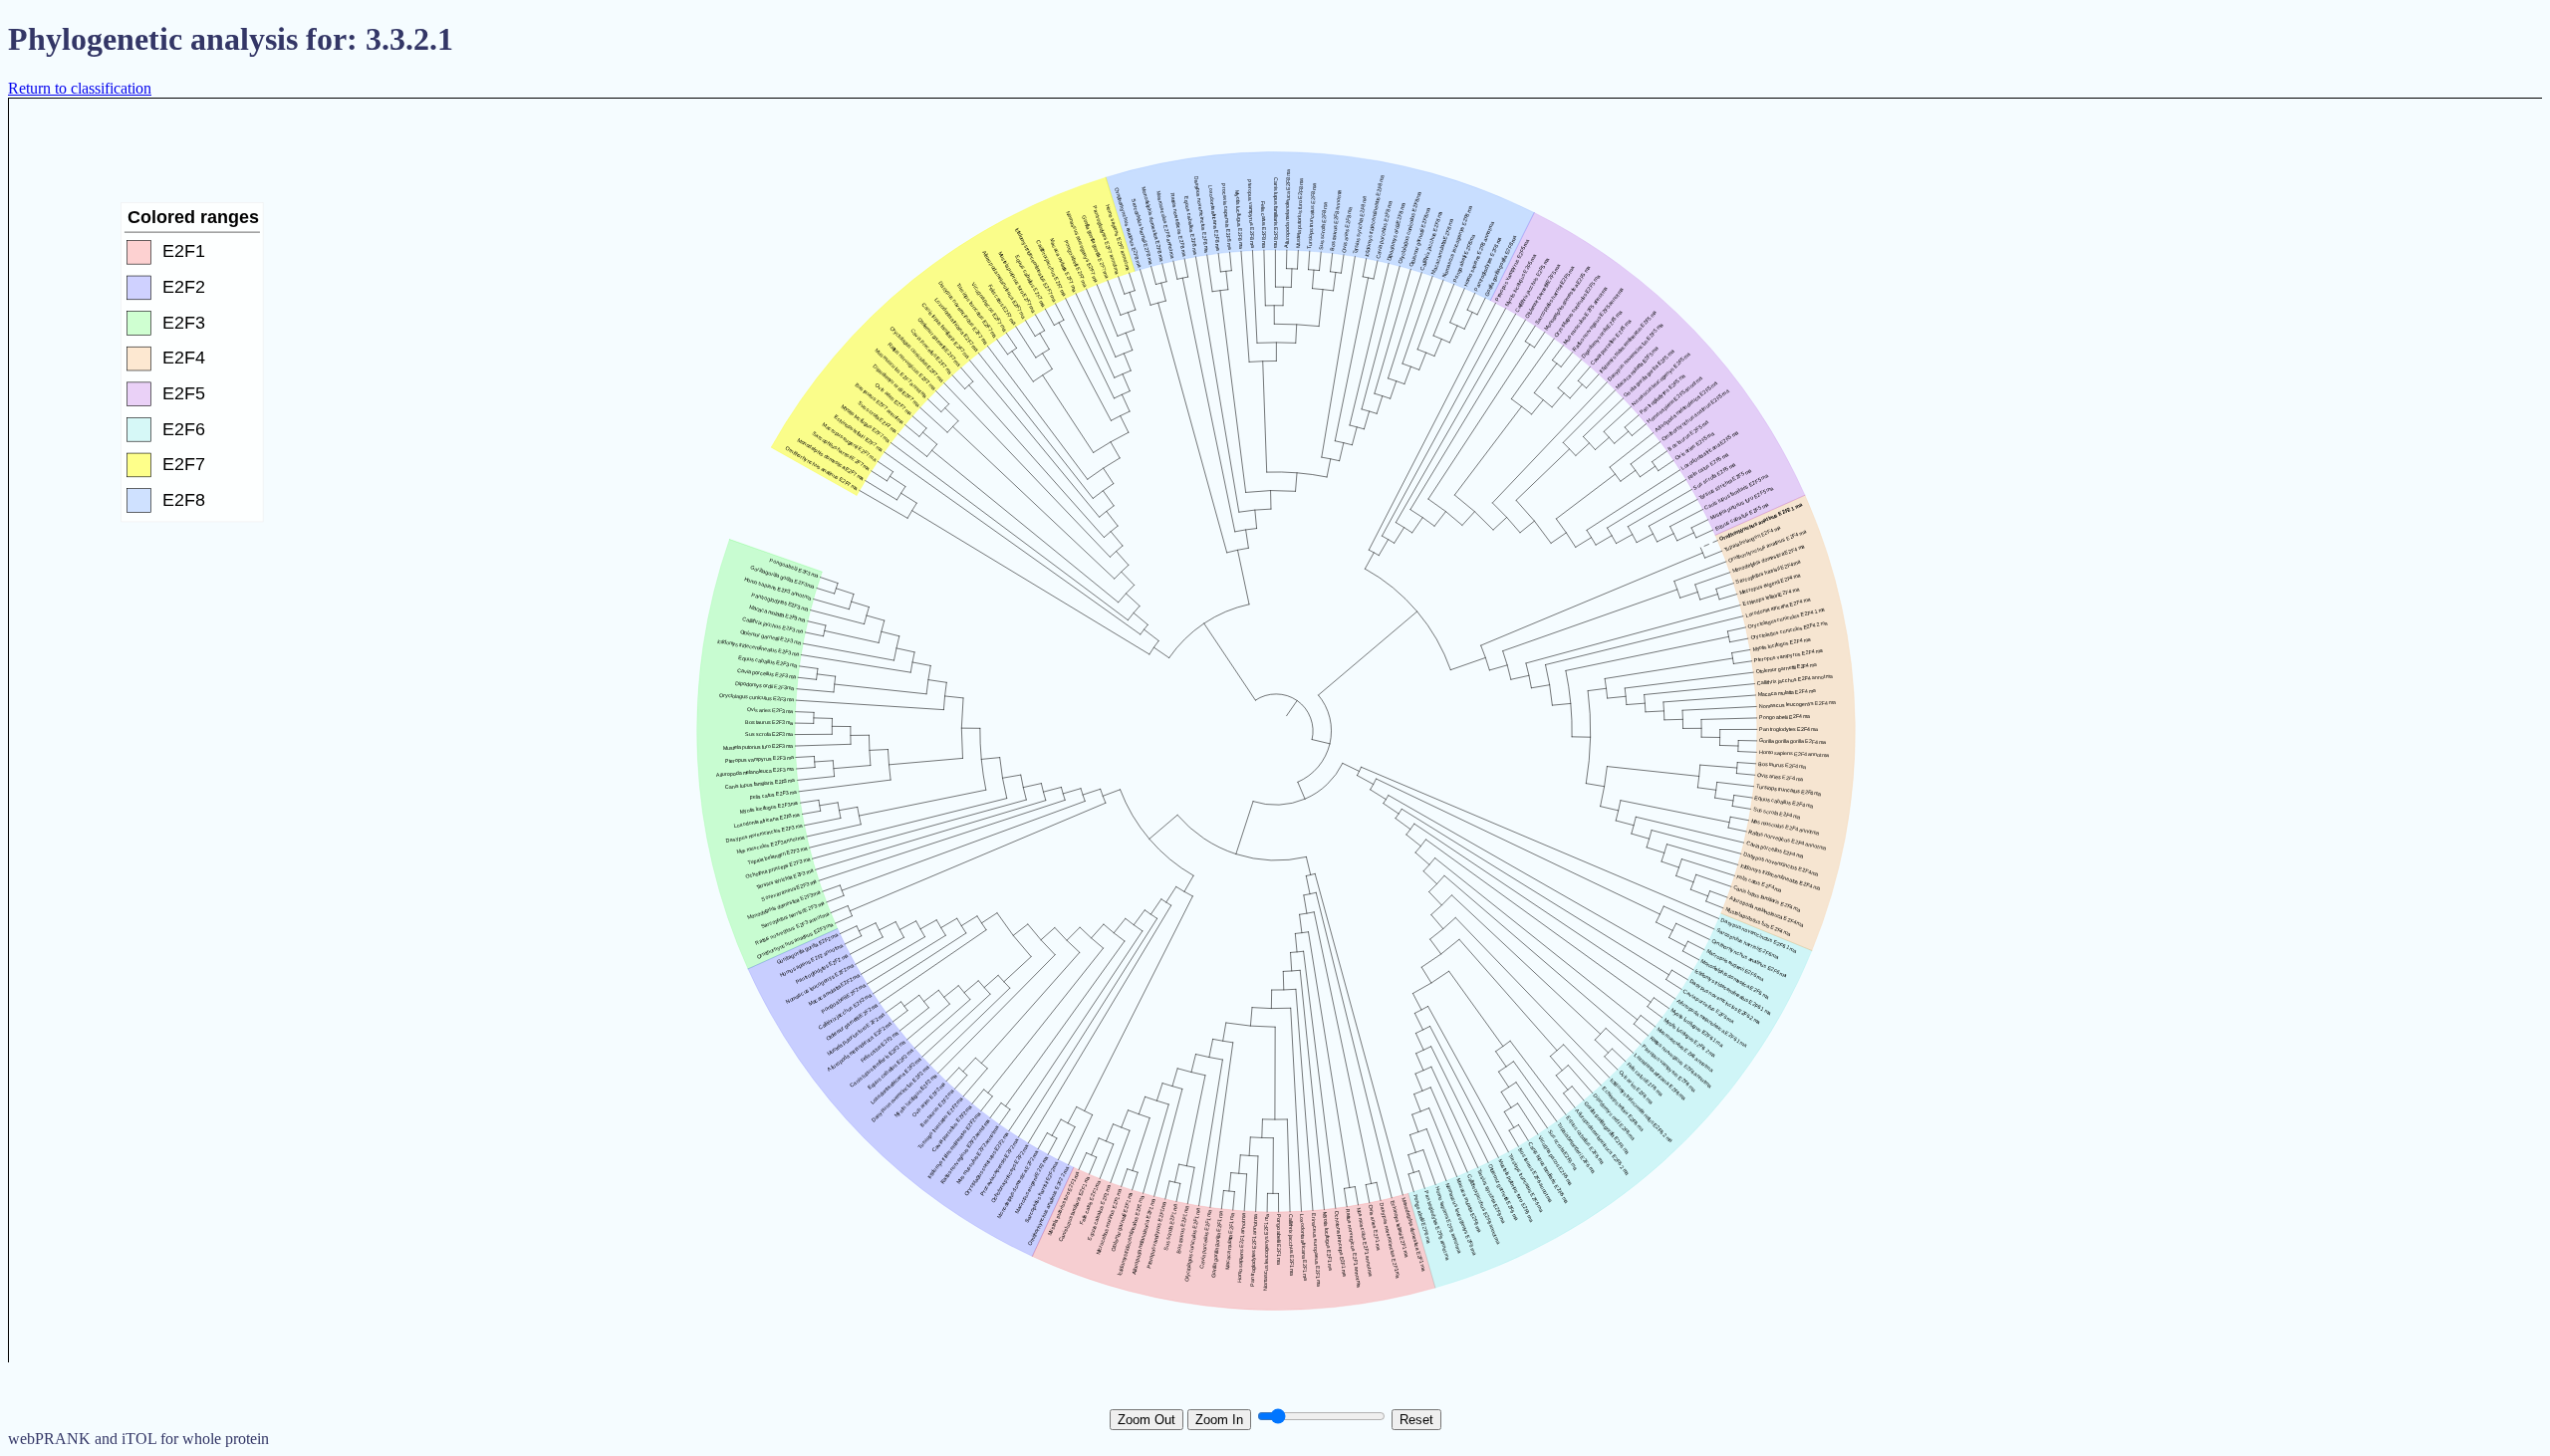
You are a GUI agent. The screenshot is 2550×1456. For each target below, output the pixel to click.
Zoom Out (1147, 1420)
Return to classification (80, 88)
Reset (1416, 1420)
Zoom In (1219, 1420)
